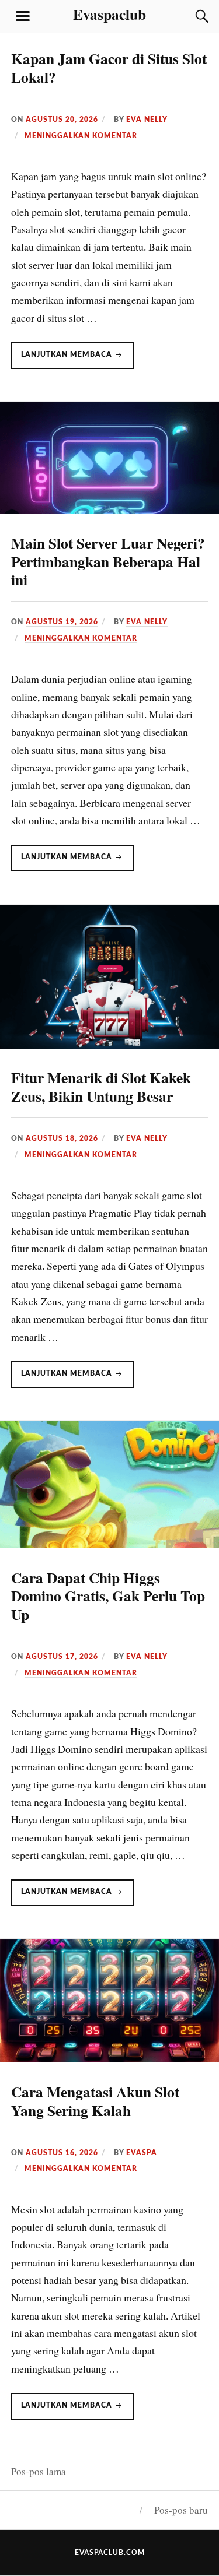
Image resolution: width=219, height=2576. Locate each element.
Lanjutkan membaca (78, 360)
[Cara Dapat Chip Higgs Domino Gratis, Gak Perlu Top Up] (109, 1544)
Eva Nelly (147, 120)
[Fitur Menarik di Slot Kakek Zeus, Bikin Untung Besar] (109, 1045)
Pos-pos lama (39, 2471)
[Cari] (190, 16)
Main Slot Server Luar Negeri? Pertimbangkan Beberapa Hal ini (108, 561)
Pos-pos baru (181, 2510)
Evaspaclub (109, 14)
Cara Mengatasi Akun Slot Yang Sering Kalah (95, 2101)
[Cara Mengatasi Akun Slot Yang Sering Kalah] (109, 2059)
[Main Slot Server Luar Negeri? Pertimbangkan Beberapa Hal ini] (109, 510)
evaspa (142, 2153)
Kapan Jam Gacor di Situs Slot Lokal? (109, 68)
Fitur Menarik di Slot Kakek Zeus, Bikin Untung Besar (101, 1087)
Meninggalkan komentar (81, 136)
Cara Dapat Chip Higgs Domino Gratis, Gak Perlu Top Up (108, 1596)
